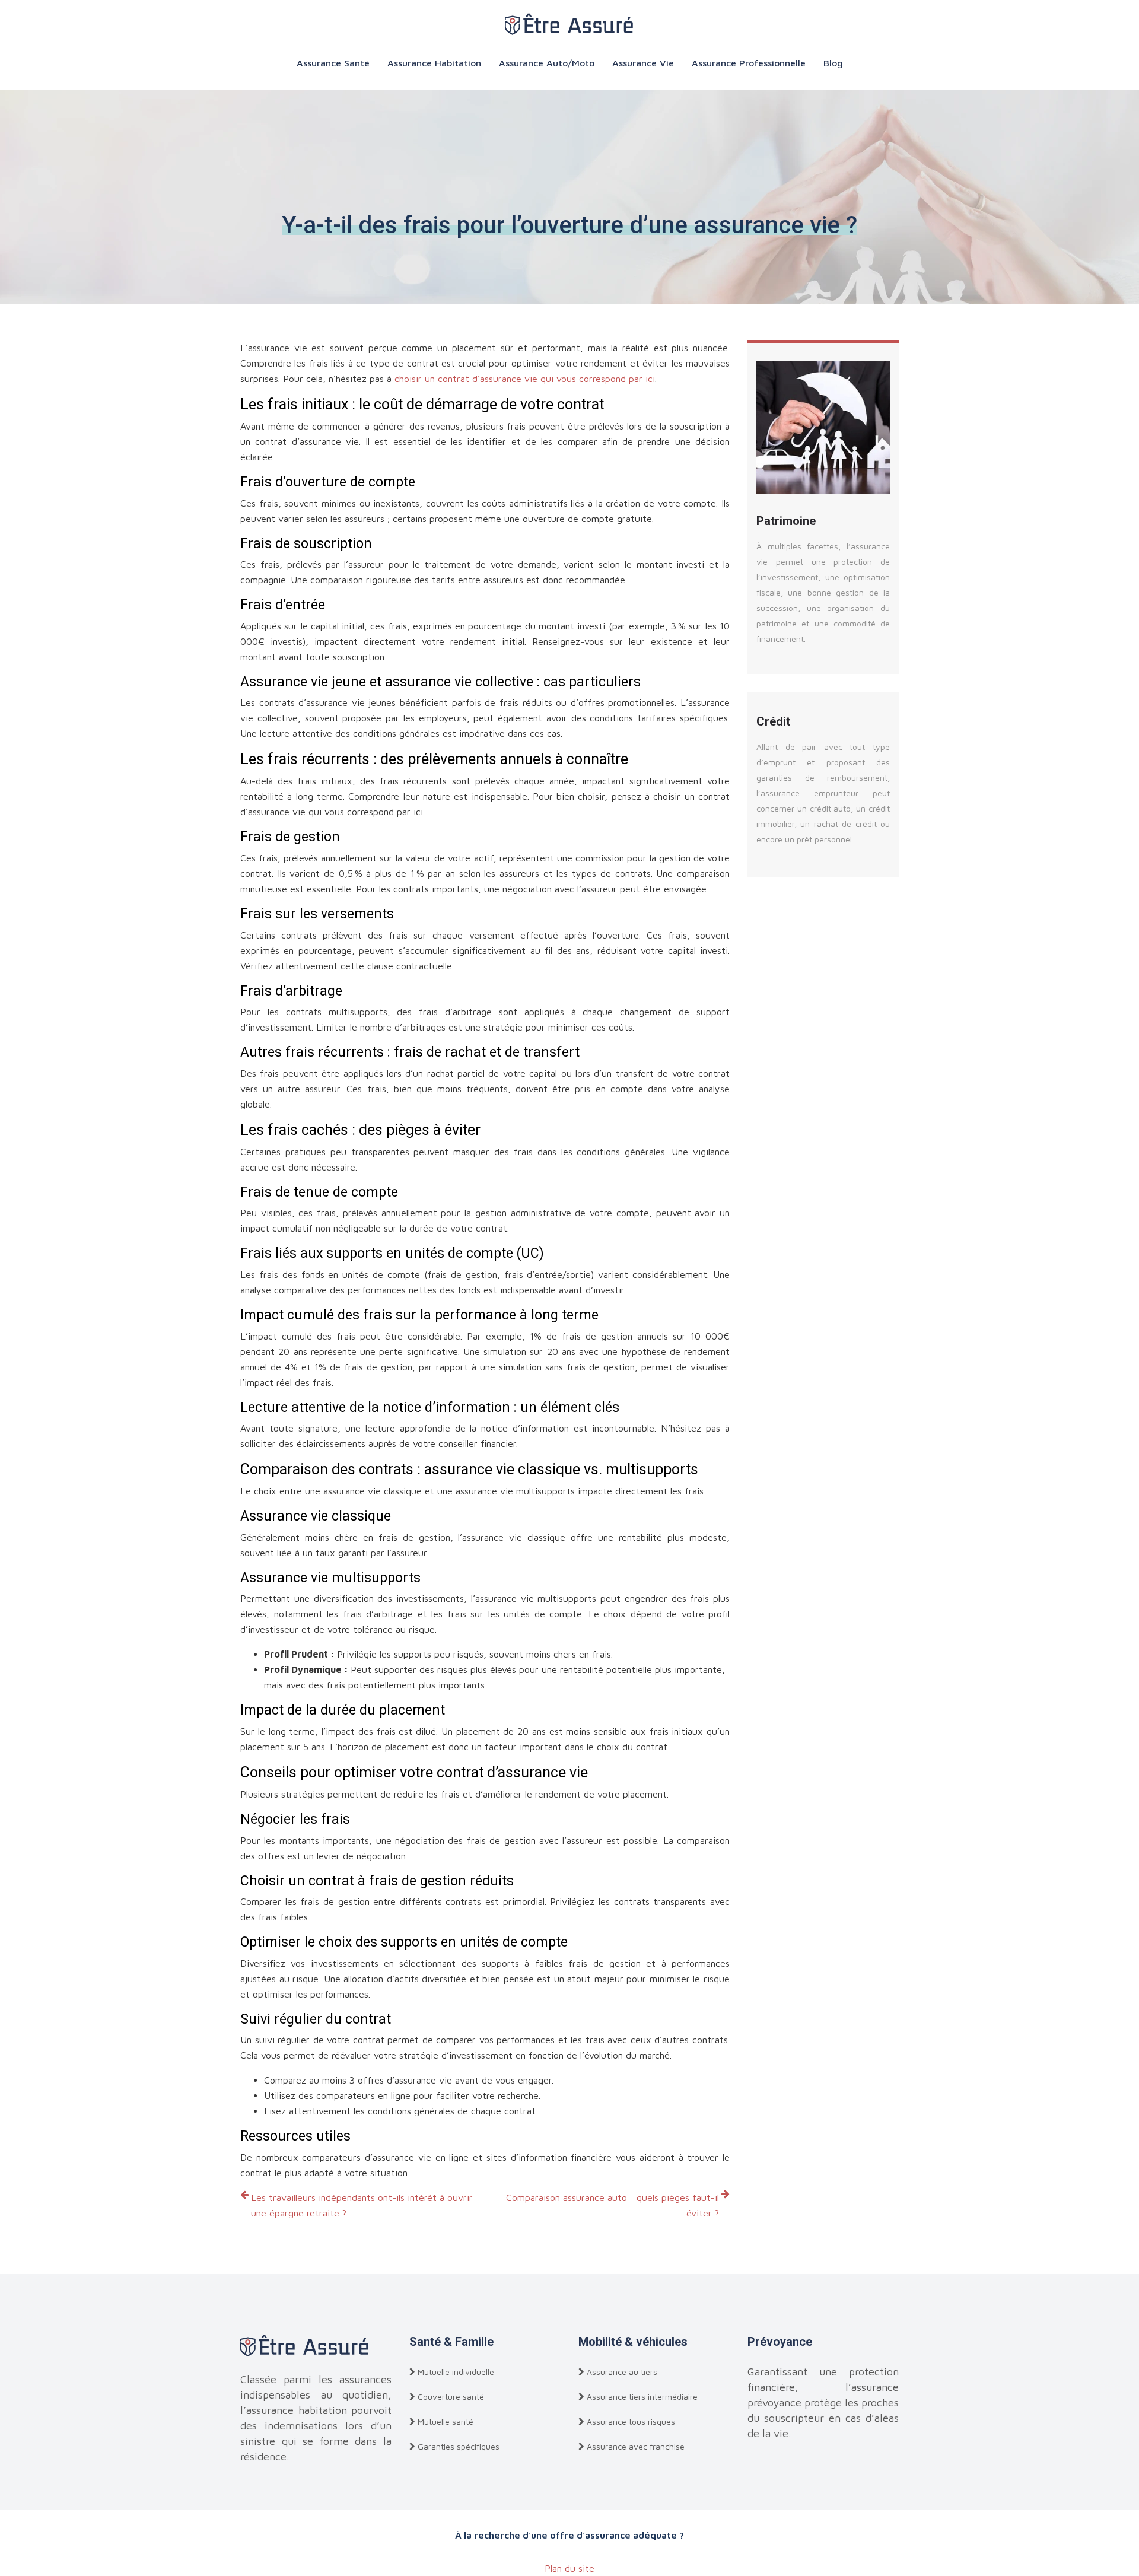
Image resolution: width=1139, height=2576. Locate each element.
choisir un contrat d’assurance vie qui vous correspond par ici (525, 379)
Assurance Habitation (434, 63)
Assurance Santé (333, 63)
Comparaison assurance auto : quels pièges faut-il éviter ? (613, 2205)
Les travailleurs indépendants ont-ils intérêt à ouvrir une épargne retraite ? (362, 2205)
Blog (833, 63)
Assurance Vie (643, 63)
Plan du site (569, 2568)
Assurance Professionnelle (749, 63)
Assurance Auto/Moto (547, 63)
